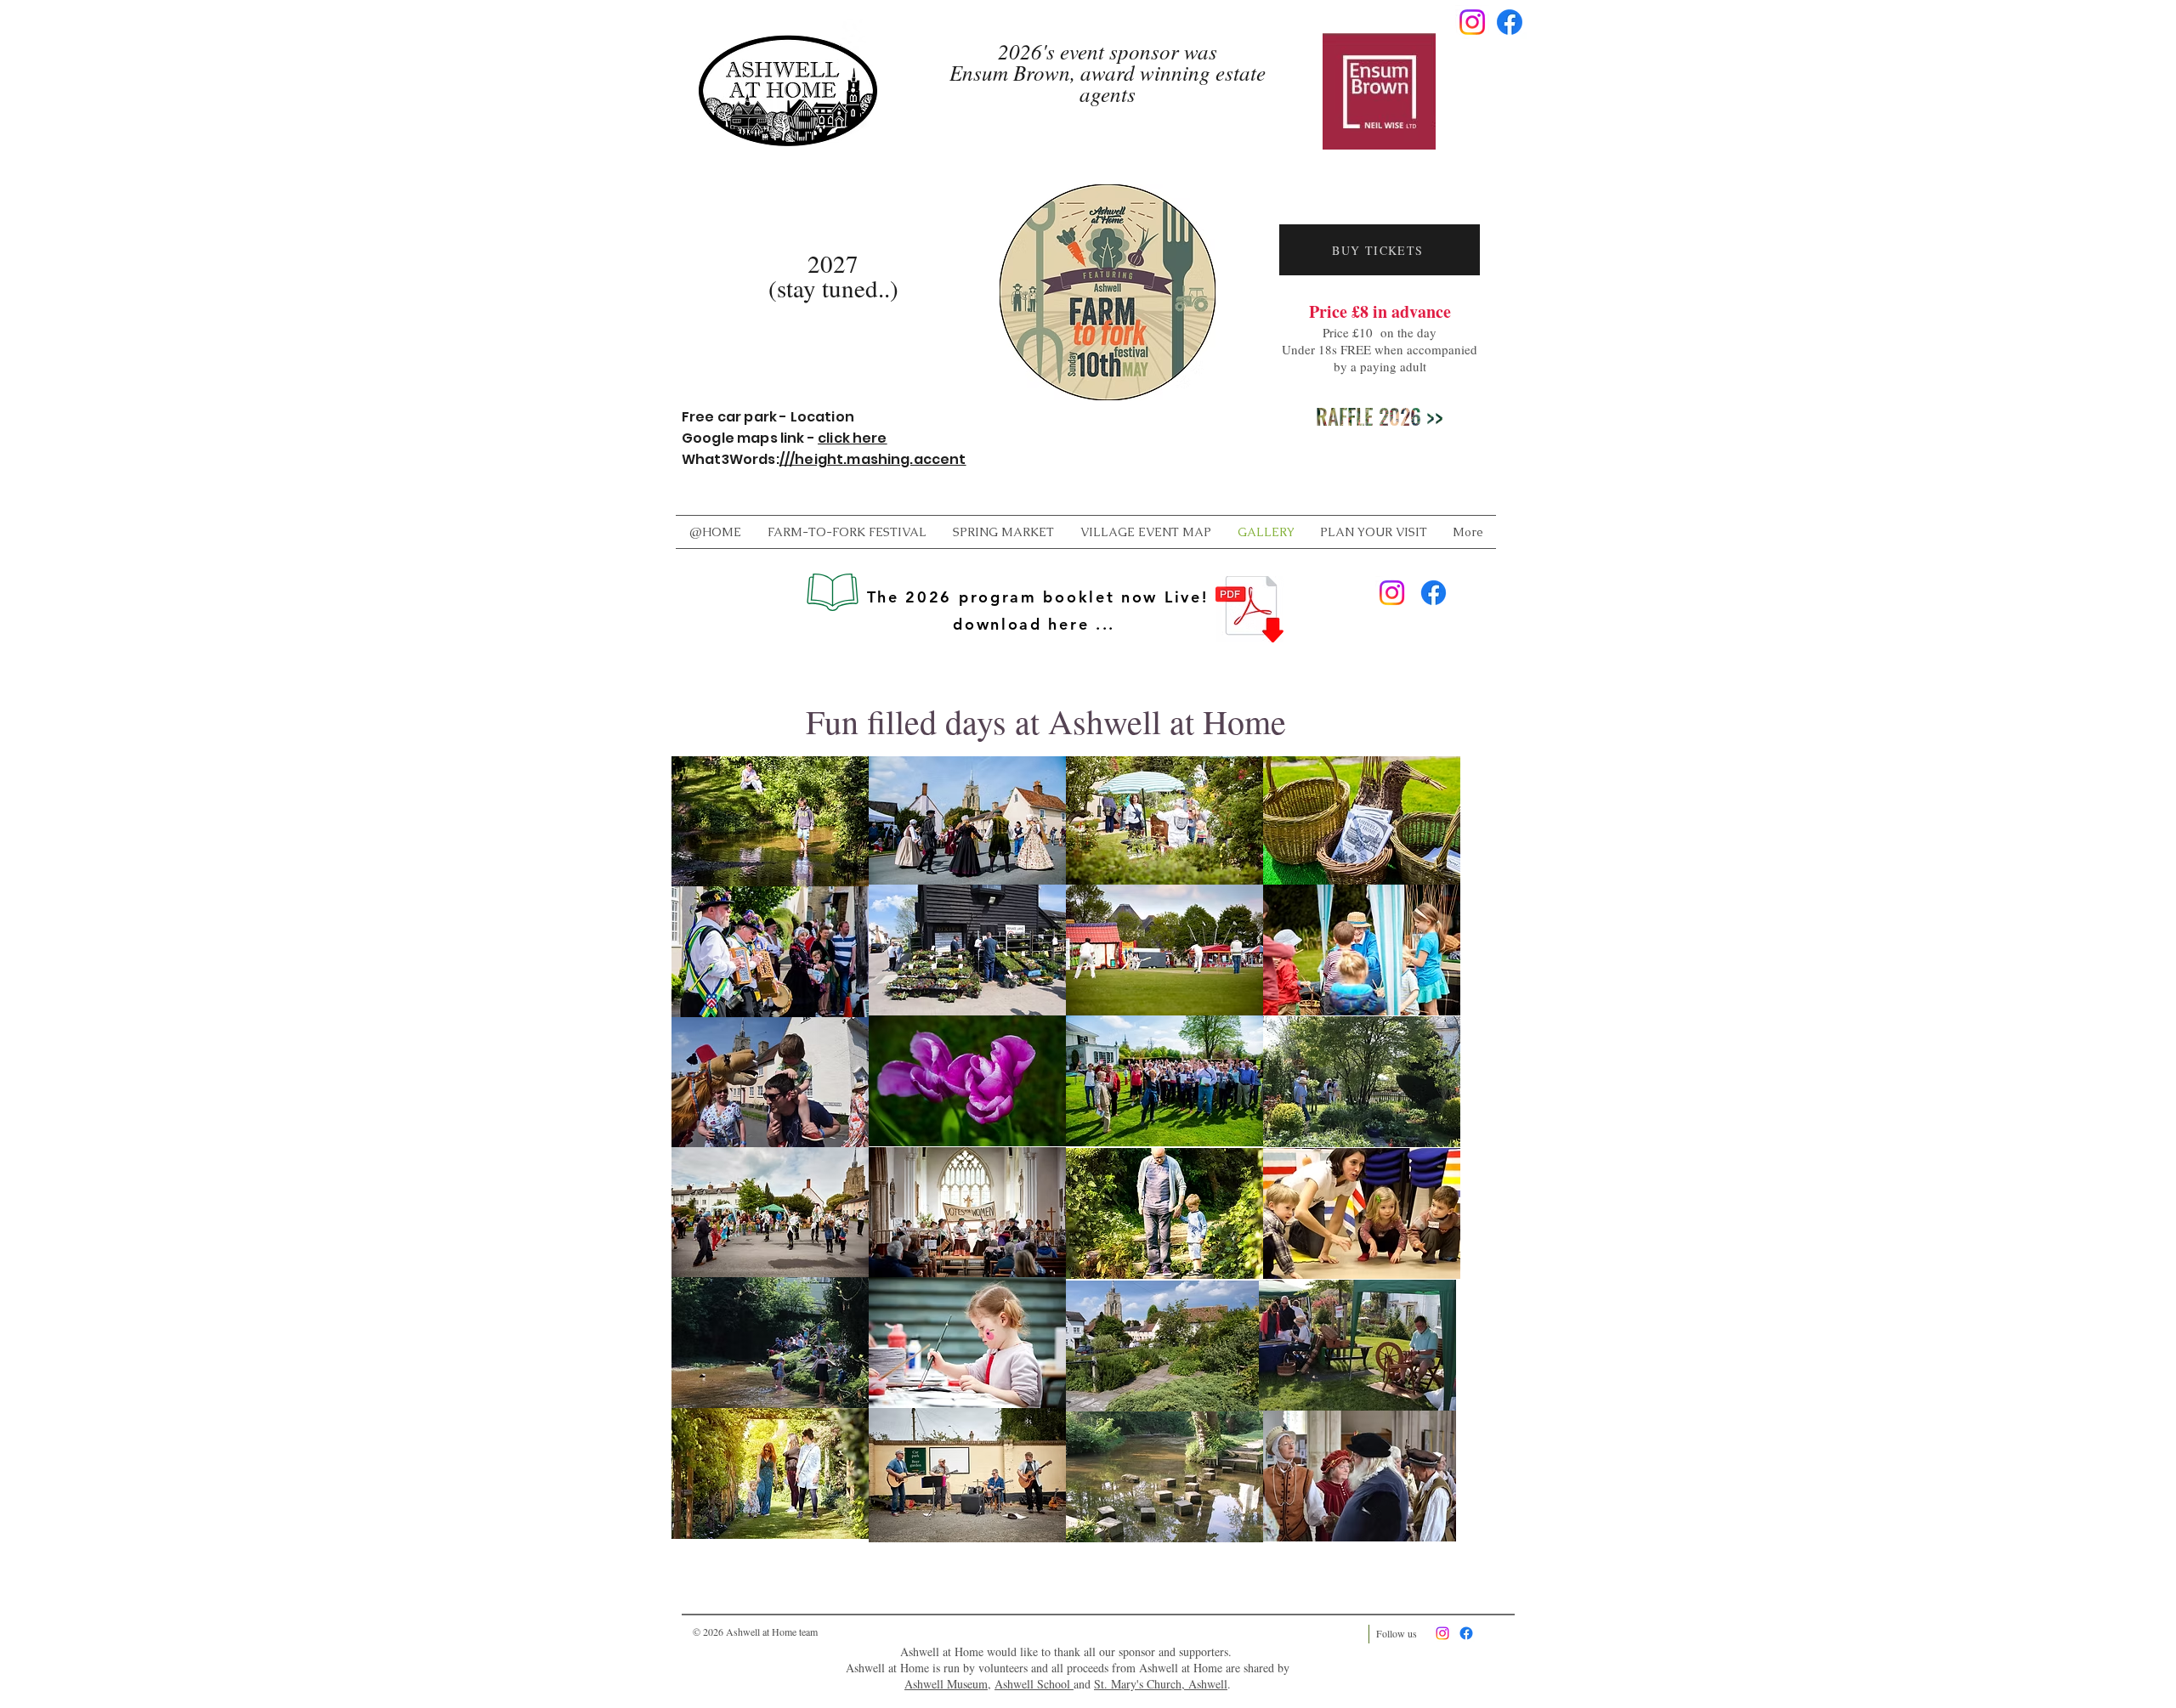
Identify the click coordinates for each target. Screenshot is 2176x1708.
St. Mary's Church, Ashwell (1161, 1684)
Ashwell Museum (946, 1684)
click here (853, 438)
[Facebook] (1510, 22)
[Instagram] (1472, 22)
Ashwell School (1034, 1684)
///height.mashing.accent (873, 459)
